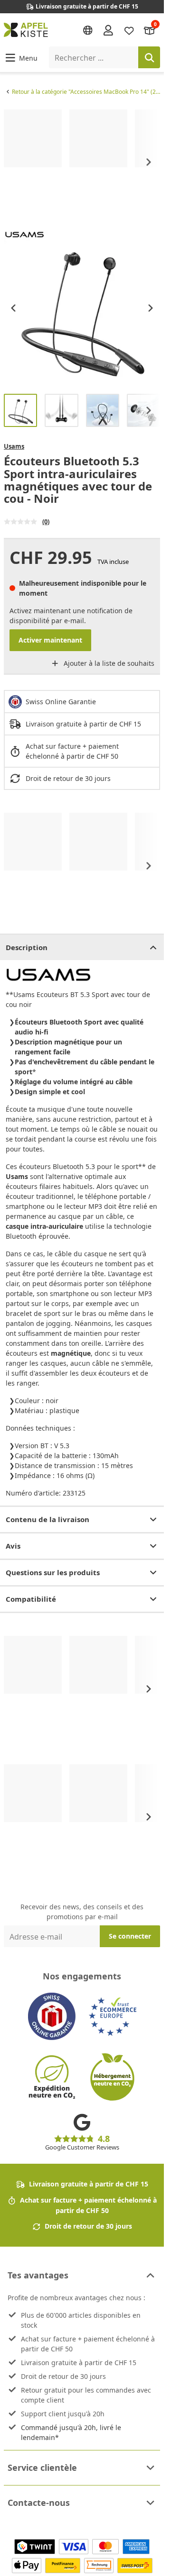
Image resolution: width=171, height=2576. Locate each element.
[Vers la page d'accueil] (26, 30)
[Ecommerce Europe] (113, 2016)
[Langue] (88, 30)
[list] (82, 162)
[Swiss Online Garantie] (52, 2016)
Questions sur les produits (53, 1572)
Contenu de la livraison (47, 1519)
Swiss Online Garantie (61, 702)
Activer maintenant (50, 640)
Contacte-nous (39, 2503)
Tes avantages (38, 2275)
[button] (21, 58)
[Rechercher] (149, 57)
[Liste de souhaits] (129, 30)
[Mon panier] (150, 30)
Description (27, 947)
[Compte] (108, 30)
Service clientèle (42, 2467)
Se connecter (130, 1936)
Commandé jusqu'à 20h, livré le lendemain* (71, 2432)
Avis (13, 1546)
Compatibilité (31, 1599)
